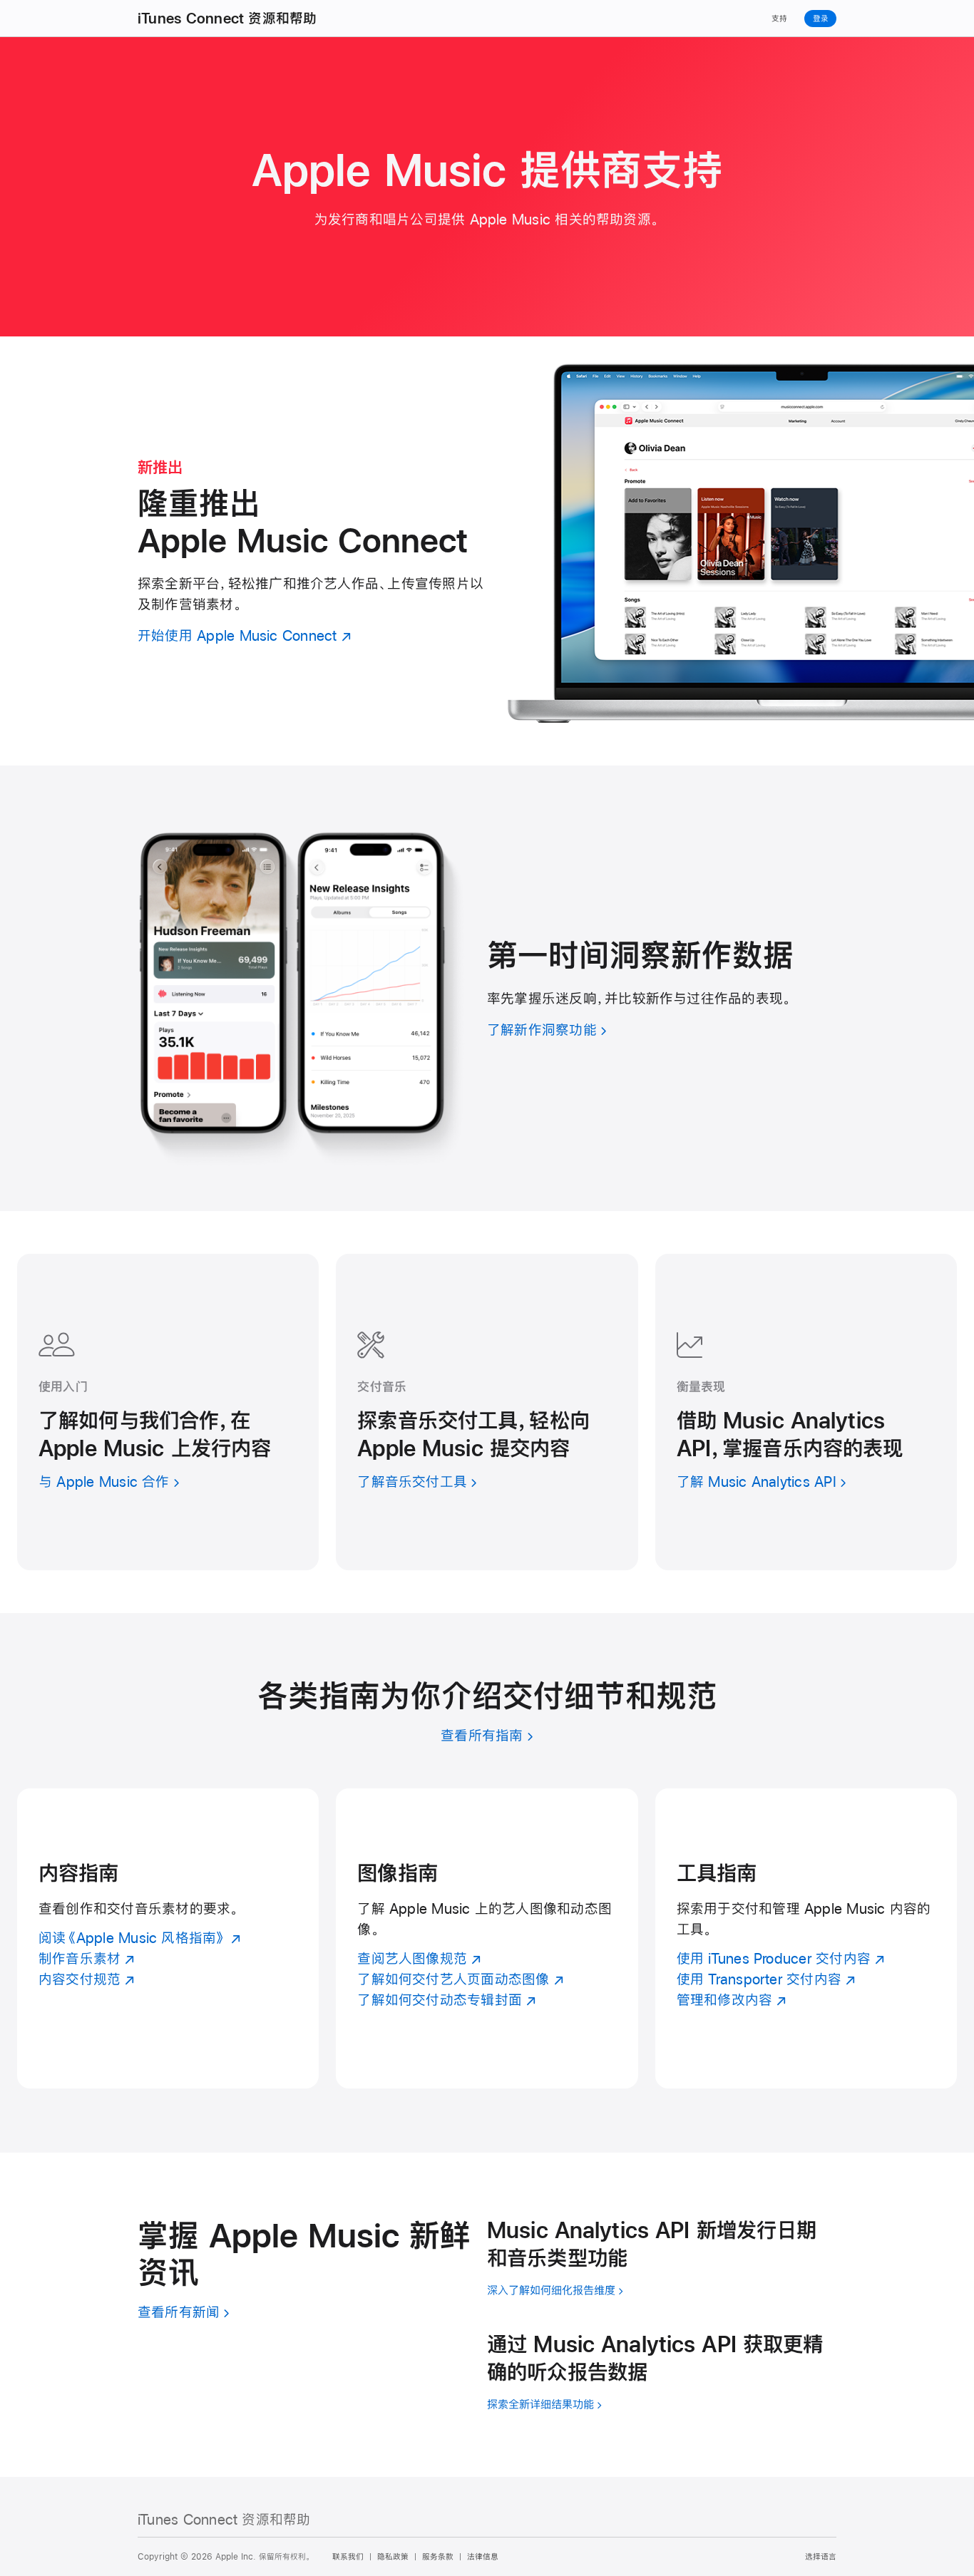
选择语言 (821, 2557)
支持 (779, 19)
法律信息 (483, 2557)
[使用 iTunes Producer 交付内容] (806, 1938)
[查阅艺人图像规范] (487, 1938)
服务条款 (438, 2557)
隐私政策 (393, 2557)
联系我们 (348, 2557)
